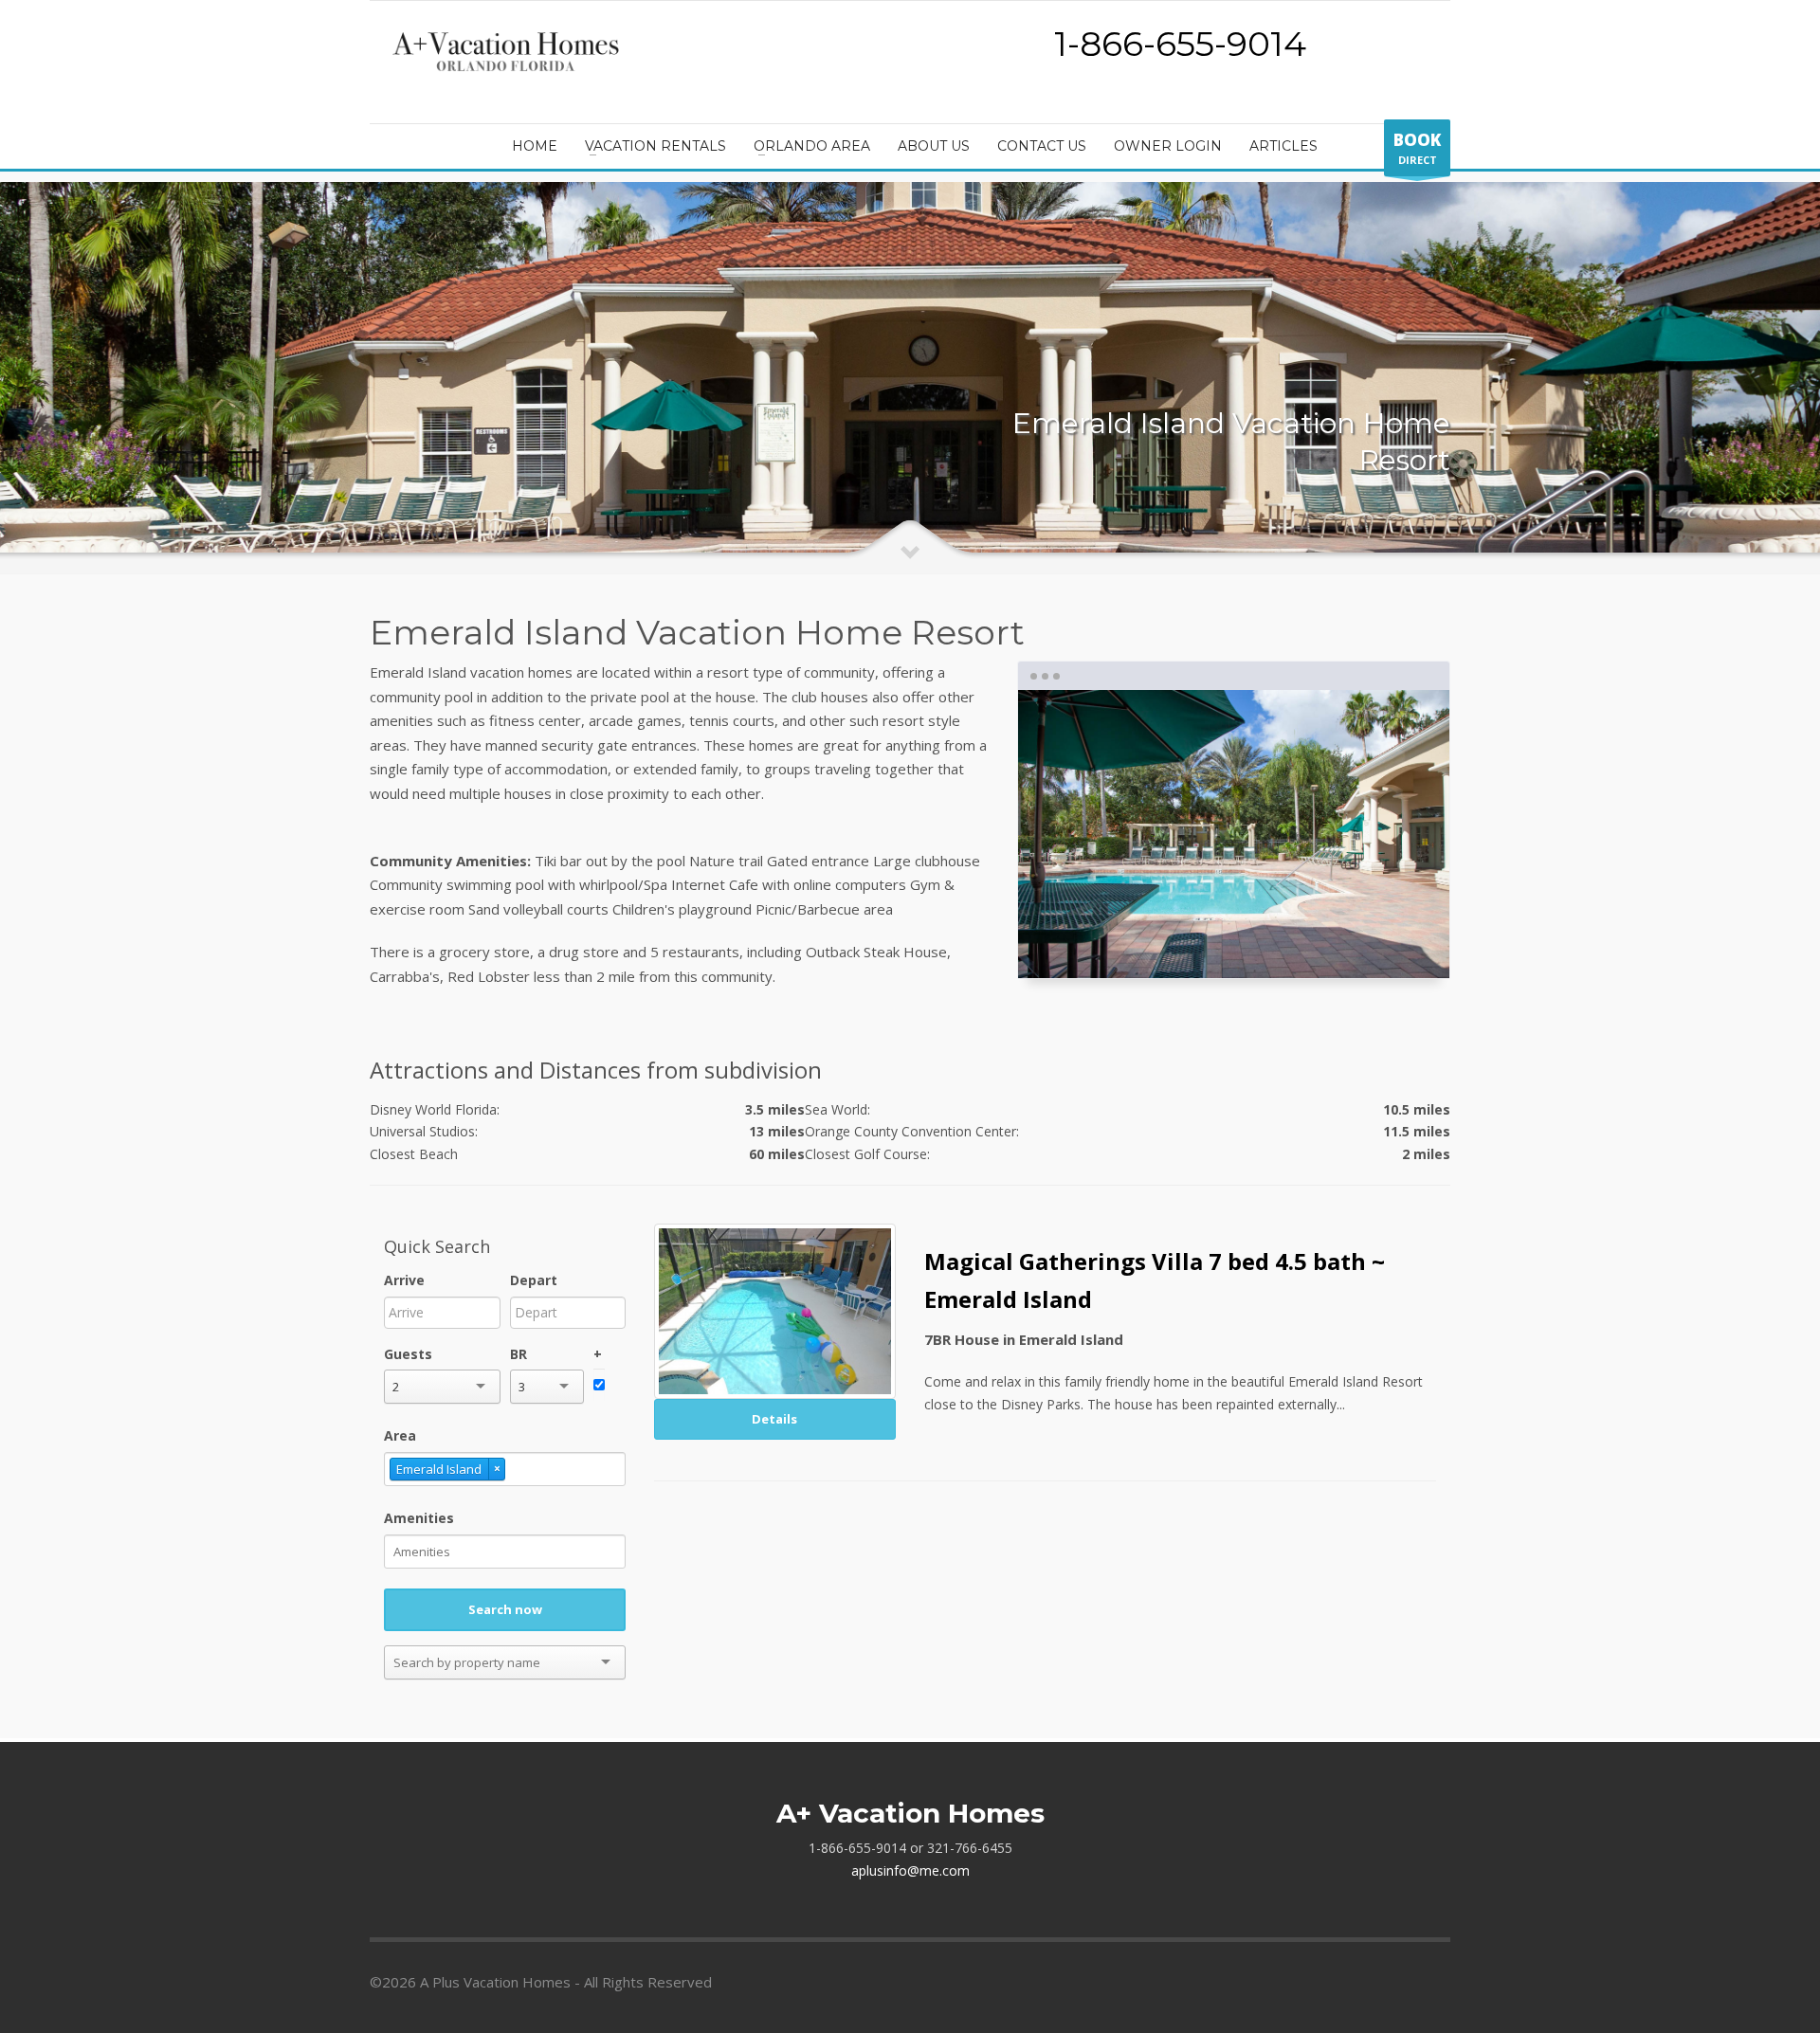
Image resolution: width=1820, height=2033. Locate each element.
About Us (934, 146)
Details (774, 1419)
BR (519, 1354)
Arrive (404, 1280)
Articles (1283, 146)
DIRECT (1417, 148)
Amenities (419, 1518)
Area (400, 1435)
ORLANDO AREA (812, 146)
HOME (535, 146)
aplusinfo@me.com (910, 1870)
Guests (408, 1354)
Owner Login (1168, 146)
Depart (534, 1280)
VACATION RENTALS (655, 146)
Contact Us (1042, 146)
